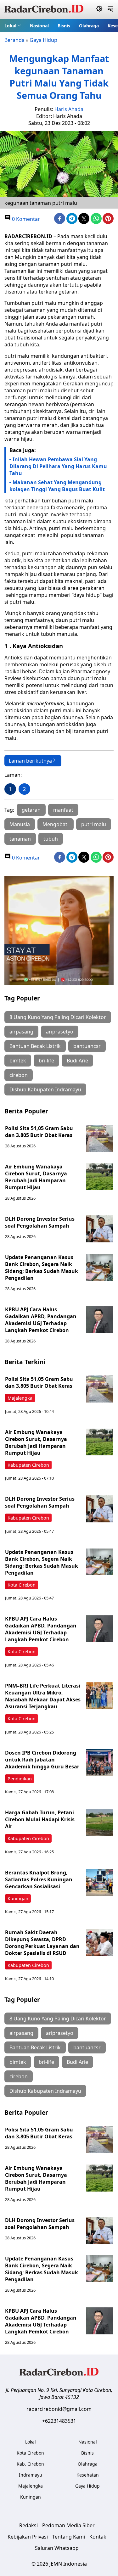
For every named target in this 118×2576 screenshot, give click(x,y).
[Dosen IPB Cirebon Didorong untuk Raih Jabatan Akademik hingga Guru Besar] (99, 1763)
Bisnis (64, 26)
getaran (31, 810)
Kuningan (18, 1898)
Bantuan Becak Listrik (35, 1046)
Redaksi (28, 2525)
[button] (13, 25)
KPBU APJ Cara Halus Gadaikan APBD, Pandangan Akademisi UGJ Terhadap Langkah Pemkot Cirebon (41, 1320)
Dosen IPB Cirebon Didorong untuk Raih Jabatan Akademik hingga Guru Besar (42, 1760)
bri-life (46, 1061)
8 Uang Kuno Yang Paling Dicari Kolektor (58, 1017)
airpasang (21, 1032)
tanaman (20, 839)
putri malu (94, 824)
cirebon (19, 1075)
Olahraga (89, 26)
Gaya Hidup (43, 40)
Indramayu (31, 2475)
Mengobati (56, 824)
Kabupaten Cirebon (28, 1465)
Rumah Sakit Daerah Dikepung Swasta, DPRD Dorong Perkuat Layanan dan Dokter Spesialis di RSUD (42, 1943)
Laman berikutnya (30, 761)
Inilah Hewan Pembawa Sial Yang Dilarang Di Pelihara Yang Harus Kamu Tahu (58, 466)
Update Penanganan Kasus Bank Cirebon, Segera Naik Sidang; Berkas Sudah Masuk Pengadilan (42, 1268)
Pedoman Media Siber (68, 2525)
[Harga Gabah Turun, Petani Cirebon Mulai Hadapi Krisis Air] (99, 1823)
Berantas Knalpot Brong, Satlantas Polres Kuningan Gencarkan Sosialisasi (39, 1879)
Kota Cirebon (22, 1585)
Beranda (14, 40)
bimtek (18, 1061)
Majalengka (20, 1398)
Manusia (20, 824)
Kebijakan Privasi (28, 2537)
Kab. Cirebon (30, 2464)
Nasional (39, 26)
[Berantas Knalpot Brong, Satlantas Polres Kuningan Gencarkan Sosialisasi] (99, 1883)
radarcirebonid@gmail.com (59, 2409)
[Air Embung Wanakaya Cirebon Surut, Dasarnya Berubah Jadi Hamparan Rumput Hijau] (99, 1177)
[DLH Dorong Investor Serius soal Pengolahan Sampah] (99, 1229)
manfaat (63, 810)
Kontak (98, 2537)
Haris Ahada (69, 109)
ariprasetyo (60, 1032)
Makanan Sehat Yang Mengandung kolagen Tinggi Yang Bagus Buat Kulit (57, 486)
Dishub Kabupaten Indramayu (45, 1089)
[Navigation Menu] (110, 9)
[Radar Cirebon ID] (44, 9)
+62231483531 (59, 2421)
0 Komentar (25, 219)
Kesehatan (88, 2475)
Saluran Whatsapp (57, 2548)
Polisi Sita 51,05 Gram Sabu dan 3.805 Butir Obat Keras (39, 1132)
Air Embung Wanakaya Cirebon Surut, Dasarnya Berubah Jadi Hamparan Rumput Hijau (36, 1177)
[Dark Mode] (99, 9)
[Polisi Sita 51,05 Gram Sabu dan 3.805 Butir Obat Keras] (99, 1138)
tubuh (51, 839)
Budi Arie (77, 1061)
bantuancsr (87, 1046)
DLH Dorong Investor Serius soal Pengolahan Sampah (40, 1222)
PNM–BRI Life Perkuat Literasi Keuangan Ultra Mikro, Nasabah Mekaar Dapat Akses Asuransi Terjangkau (43, 1696)
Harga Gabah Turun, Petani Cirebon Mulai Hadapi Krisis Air (40, 1819)
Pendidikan (20, 1779)
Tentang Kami (69, 2537)
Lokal (10, 26)
